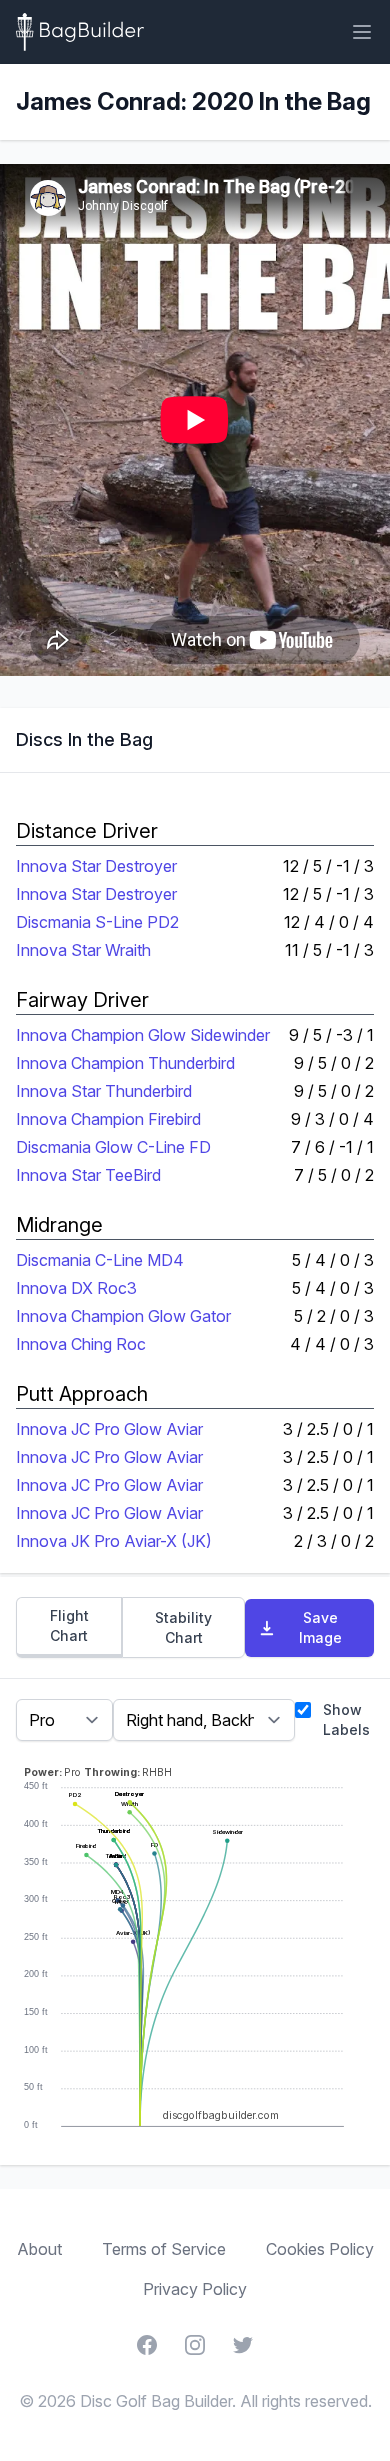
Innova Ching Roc (81, 1344)
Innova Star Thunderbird (104, 1091)
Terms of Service (164, 2249)
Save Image (320, 1627)
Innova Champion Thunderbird (125, 1063)
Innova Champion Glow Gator (123, 1316)
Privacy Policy (195, 2289)
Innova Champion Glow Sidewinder (143, 1035)
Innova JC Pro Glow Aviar (109, 1429)
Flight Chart (69, 1625)
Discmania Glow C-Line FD (113, 1147)
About (39, 2249)
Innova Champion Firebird (108, 1119)
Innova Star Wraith (83, 950)
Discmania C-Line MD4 (100, 1260)
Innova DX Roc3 (76, 1288)
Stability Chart (183, 1627)
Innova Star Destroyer (96, 866)
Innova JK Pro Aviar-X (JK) (114, 1541)
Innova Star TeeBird (88, 1175)
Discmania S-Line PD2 (97, 922)
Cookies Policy (320, 2249)
